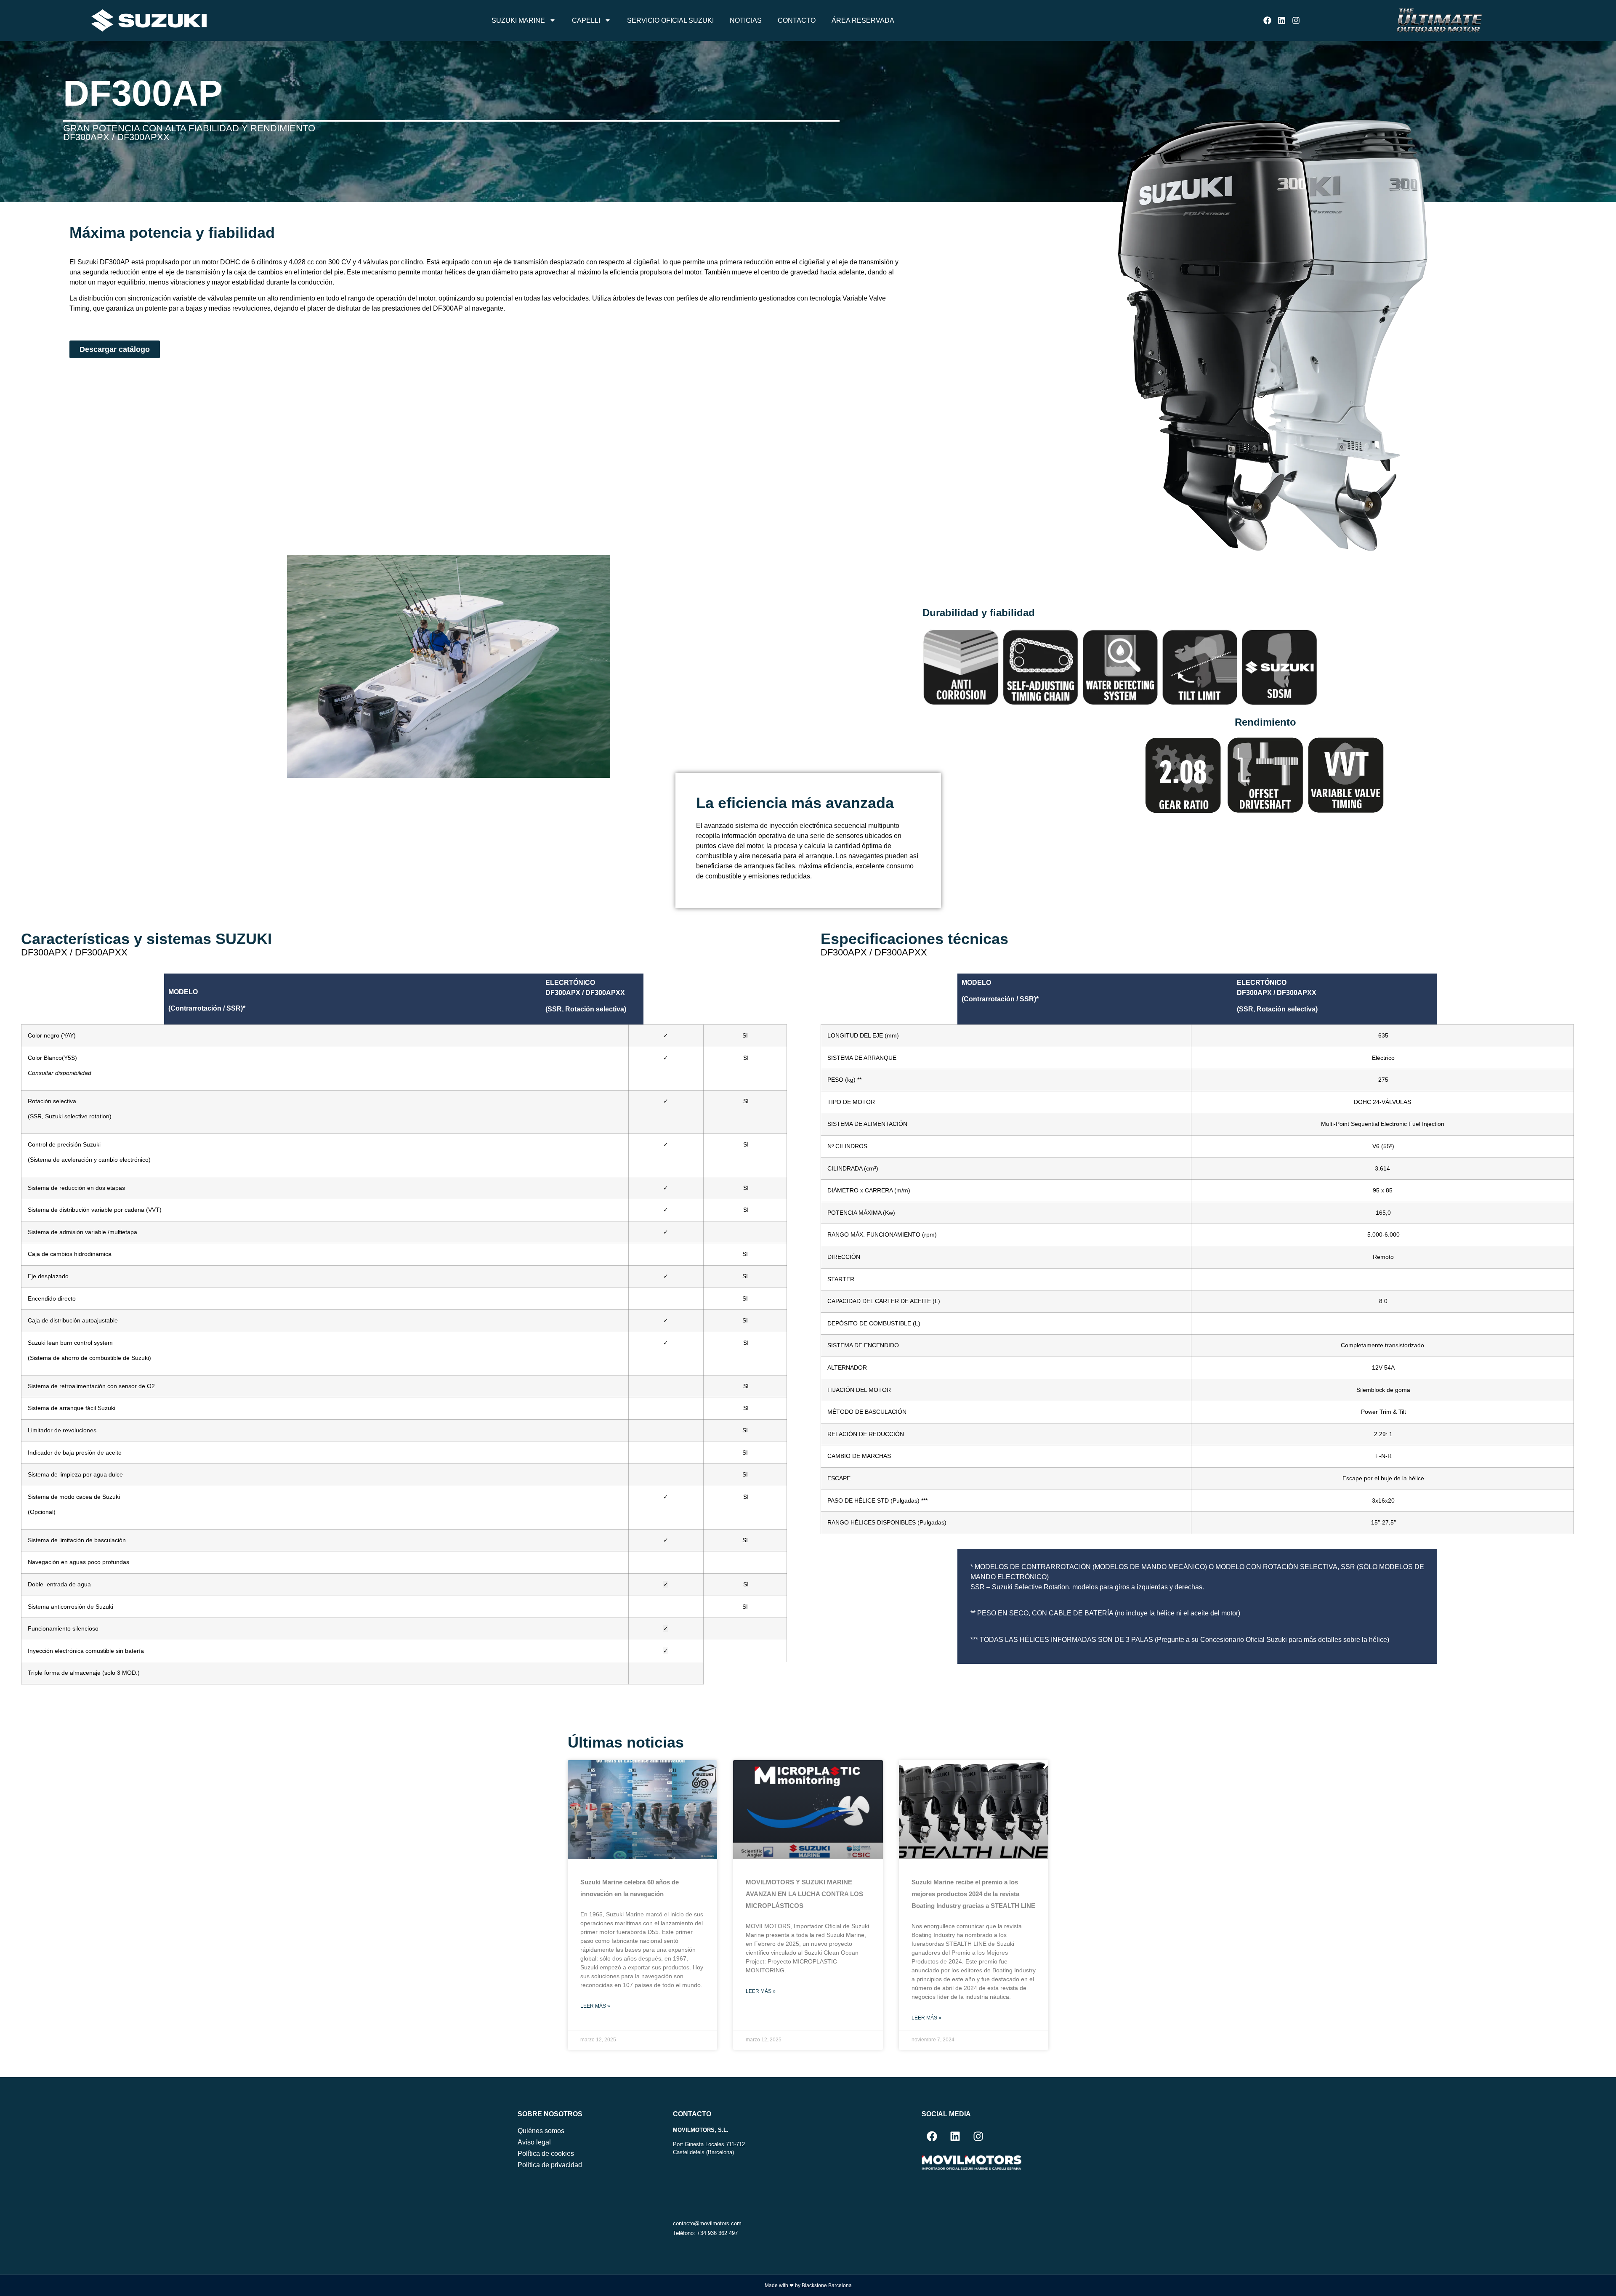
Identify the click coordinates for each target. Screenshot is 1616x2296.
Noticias (746, 20)
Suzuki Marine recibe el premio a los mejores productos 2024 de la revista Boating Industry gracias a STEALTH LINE (973, 1894)
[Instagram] (1296, 20)
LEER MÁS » (595, 2006)
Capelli (586, 20)
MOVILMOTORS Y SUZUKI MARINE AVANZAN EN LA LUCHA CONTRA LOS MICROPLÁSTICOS (804, 1894)
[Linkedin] (1282, 20)
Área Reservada (863, 20)
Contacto (797, 20)
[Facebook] (1267, 20)
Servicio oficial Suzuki (670, 20)
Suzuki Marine (518, 20)
